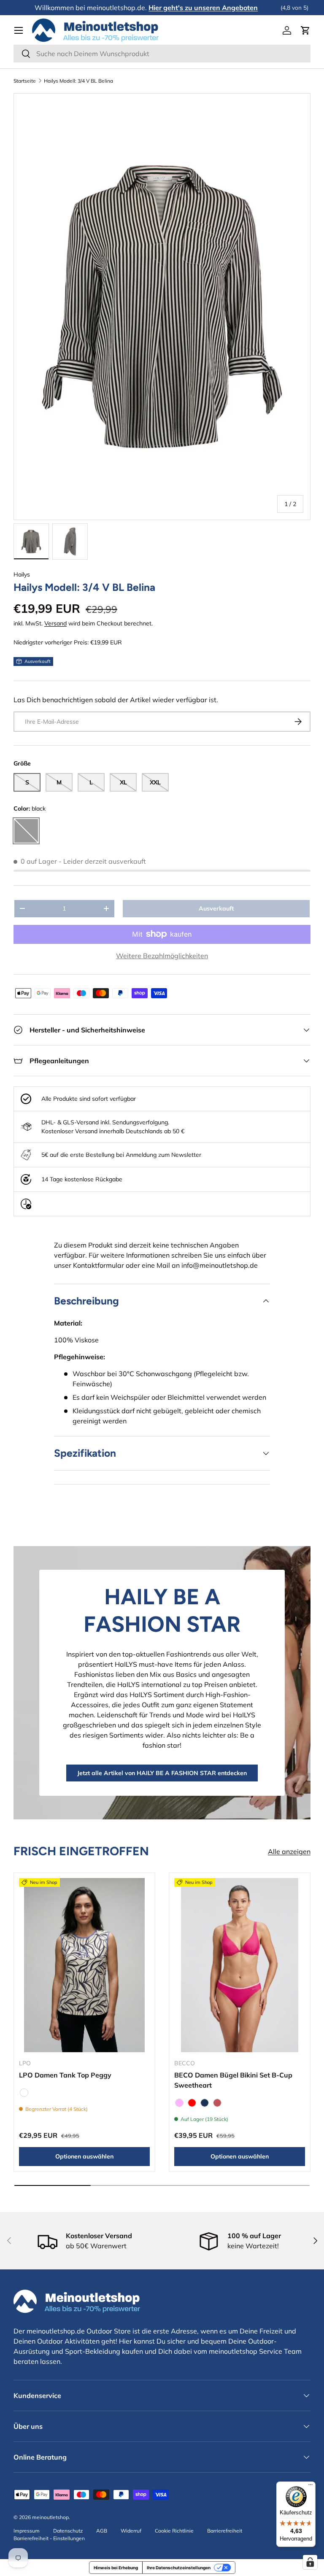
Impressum (27, 2531)
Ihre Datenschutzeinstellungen (179, 2568)
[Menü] (310, 2487)
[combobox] (162, 54)
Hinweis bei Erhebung (116, 2568)
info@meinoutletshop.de (220, 1265)
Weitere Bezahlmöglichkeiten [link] (162, 956)
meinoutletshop (50, 2517)
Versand (55, 623)
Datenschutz (68, 2531)
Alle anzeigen (289, 1851)
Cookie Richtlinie (174, 2531)
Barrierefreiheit (225, 2531)
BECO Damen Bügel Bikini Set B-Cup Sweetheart (233, 2080)
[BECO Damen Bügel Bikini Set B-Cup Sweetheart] (240, 1965)
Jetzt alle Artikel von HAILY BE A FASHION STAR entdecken (162, 1773)
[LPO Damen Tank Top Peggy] (84, 1965)
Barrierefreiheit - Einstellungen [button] (49, 2538)
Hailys (22, 574)
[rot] (192, 2103)
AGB (102, 2531)
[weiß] (24, 2093)
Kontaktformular (99, 1265)
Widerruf (131, 2531)
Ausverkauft (216, 908)
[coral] (217, 2103)
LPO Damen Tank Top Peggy (65, 2075)
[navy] (205, 2103)
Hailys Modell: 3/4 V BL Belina (78, 81)
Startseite (25, 81)
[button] (305, 30)
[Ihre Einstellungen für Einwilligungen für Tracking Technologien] (310, 2562)
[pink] (179, 2103)
